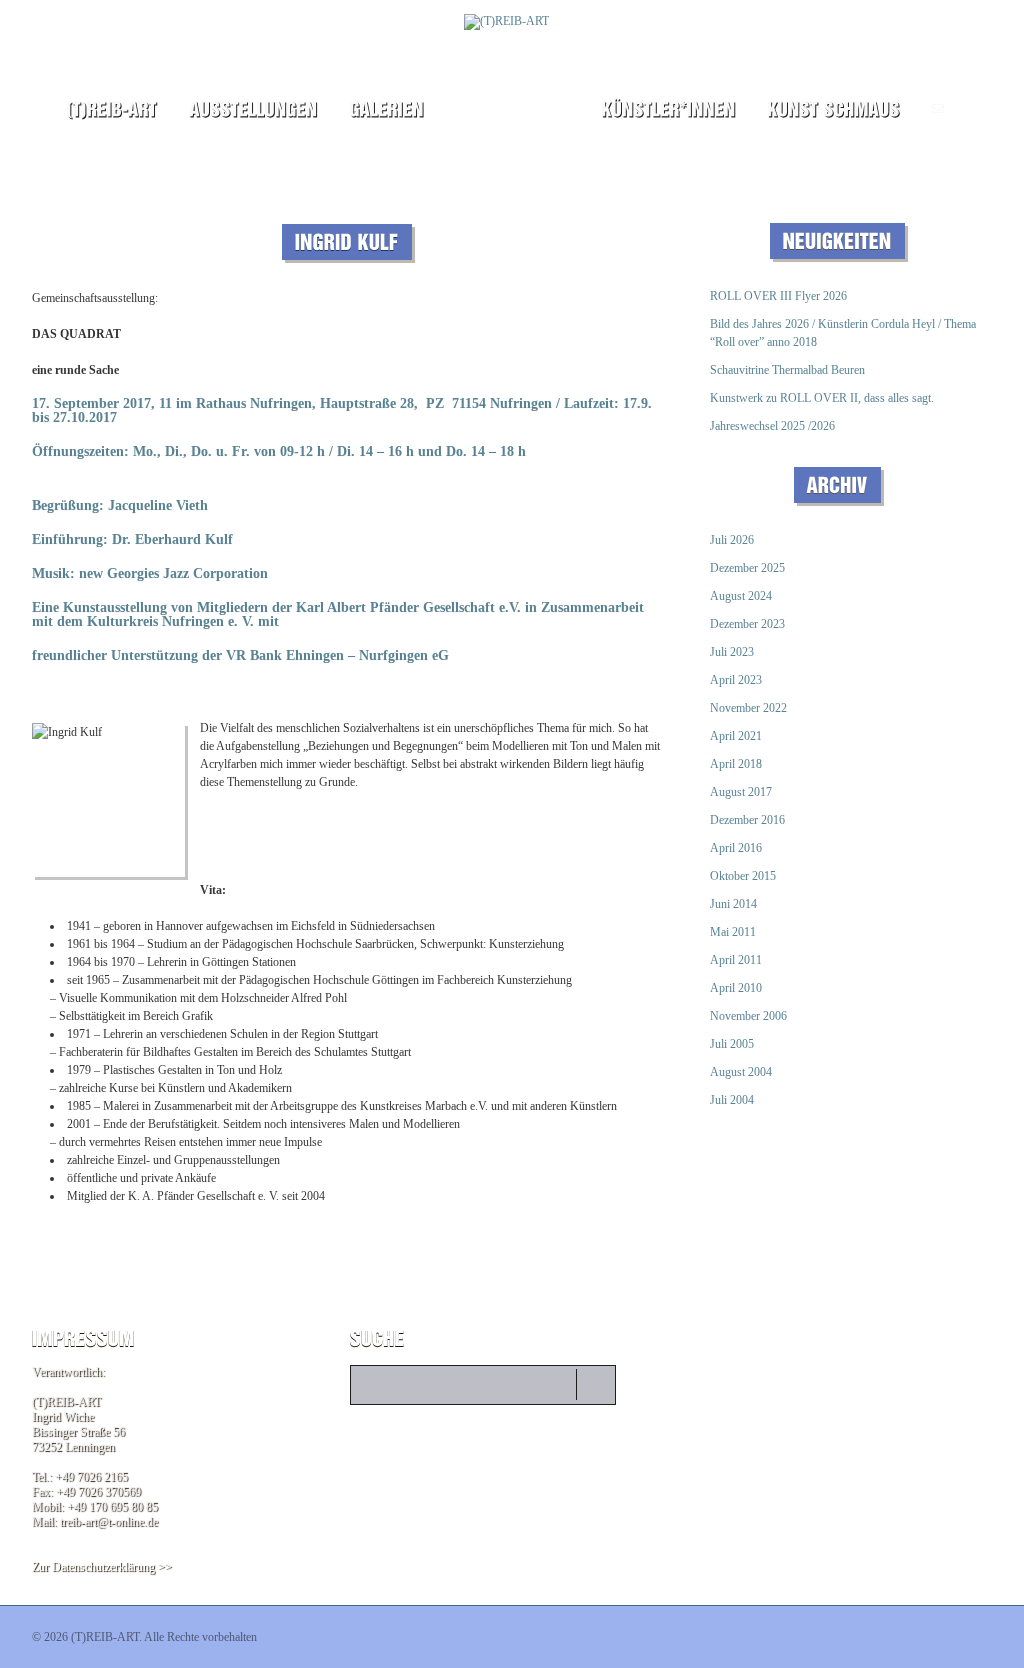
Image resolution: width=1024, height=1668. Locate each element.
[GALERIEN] (386, 109)
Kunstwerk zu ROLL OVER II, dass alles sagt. (822, 398)
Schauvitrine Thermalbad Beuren (787, 370)
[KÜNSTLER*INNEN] (668, 109)
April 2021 (736, 736)
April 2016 (736, 848)
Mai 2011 (733, 932)
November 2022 (748, 708)
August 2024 (741, 596)
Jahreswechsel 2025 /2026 (772, 426)
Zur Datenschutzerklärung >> (102, 1567)
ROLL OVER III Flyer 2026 (778, 296)
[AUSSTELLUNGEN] (253, 109)
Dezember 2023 (747, 624)
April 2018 (736, 764)
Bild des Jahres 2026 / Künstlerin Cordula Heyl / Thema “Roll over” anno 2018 (843, 333)
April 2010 (736, 988)
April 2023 (736, 680)
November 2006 (748, 1016)
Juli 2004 (732, 1100)
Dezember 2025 (747, 568)
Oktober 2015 (743, 876)
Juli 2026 (732, 540)
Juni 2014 (733, 904)
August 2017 (741, 792)
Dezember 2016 (747, 820)
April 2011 (736, 960)
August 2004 (741, 1072)
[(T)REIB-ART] (111, 109)
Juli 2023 (732, 652)
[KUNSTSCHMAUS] (833, 109)
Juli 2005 (732, 1044)
